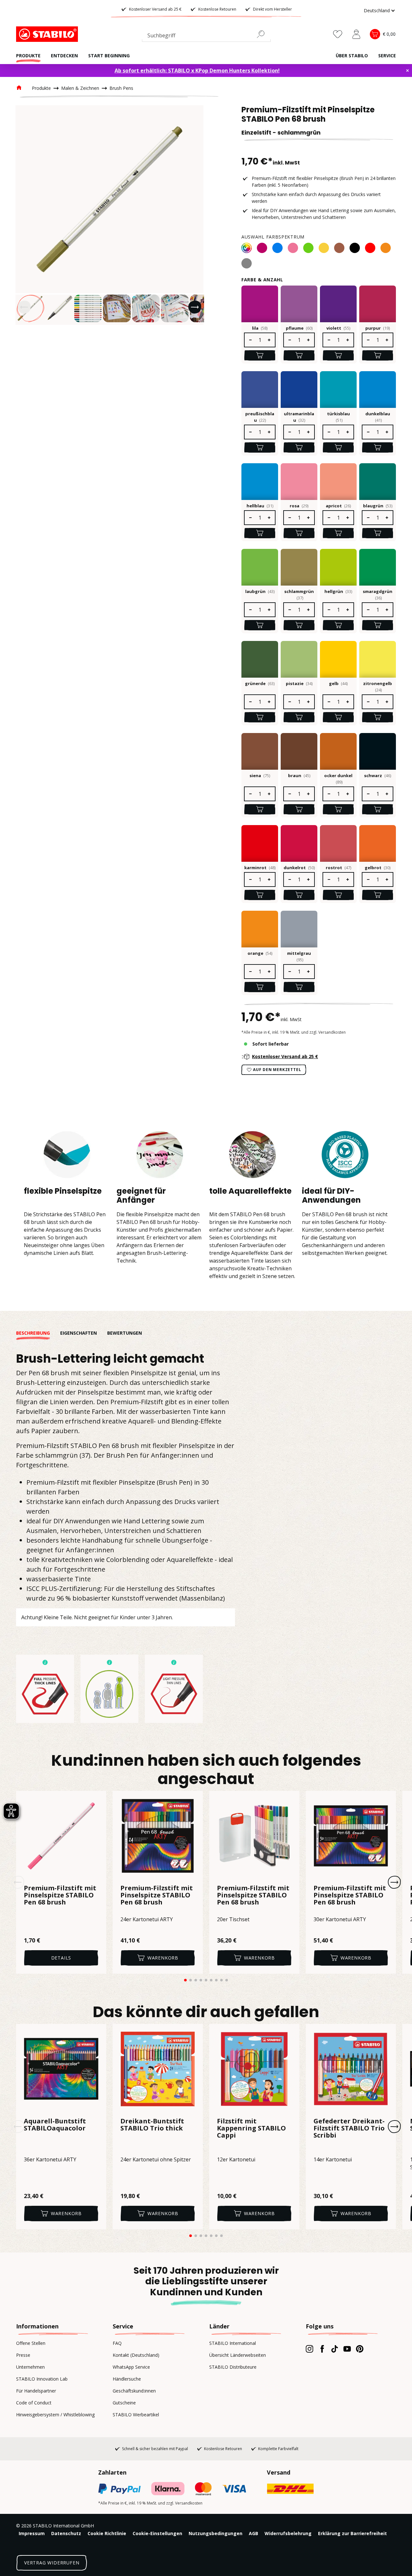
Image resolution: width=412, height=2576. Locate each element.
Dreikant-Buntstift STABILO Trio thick (152, 2125)
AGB (253, 2533)
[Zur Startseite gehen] (48, 34)
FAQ (117, 2343)
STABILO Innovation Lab (42, 2379)
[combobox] (206, 37)
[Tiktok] (335, 2349)
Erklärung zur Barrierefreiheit (352, 2533)
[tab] (38, 1333)
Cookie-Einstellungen (157, 2533)
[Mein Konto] (356, 34)
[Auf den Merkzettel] (97, 1800)
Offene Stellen (31, 2343)
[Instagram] (309, 2349)
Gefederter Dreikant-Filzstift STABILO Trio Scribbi (349, 2129)
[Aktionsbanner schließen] (407, 71)
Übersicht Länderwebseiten (238, 2355)
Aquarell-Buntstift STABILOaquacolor (55, 2125)
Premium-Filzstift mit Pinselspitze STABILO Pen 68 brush (60, 1895)
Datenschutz (66, 2533)
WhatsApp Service (131, 2367)
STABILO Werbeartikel (136, 2415)
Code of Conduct (34, 2403)
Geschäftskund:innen (134, 2391)
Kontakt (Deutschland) (136, 2355)
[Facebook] (322, 2349)
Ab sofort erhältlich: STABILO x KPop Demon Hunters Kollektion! (197, 71)
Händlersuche (127, 2379)
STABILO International (233, 2343)
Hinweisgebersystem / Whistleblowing (55, 2415)
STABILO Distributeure (233, 2367)
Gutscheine (124, 2403)
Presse (23, 2355)
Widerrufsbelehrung (288, 2533)
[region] (109, 215)
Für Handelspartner (36, 2391)
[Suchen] (263, 34)
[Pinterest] (360, 2349)
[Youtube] (347, 2349)
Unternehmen (30, 2367)
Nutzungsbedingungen (215, 2533)
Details (61, 1958)
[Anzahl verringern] (250, 340)
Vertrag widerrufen (52, 2563)
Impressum (32, 2533)
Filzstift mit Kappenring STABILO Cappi (251, 2129)
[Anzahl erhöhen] (269, 340)
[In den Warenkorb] (260, 355)
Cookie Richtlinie (107, 2533)
